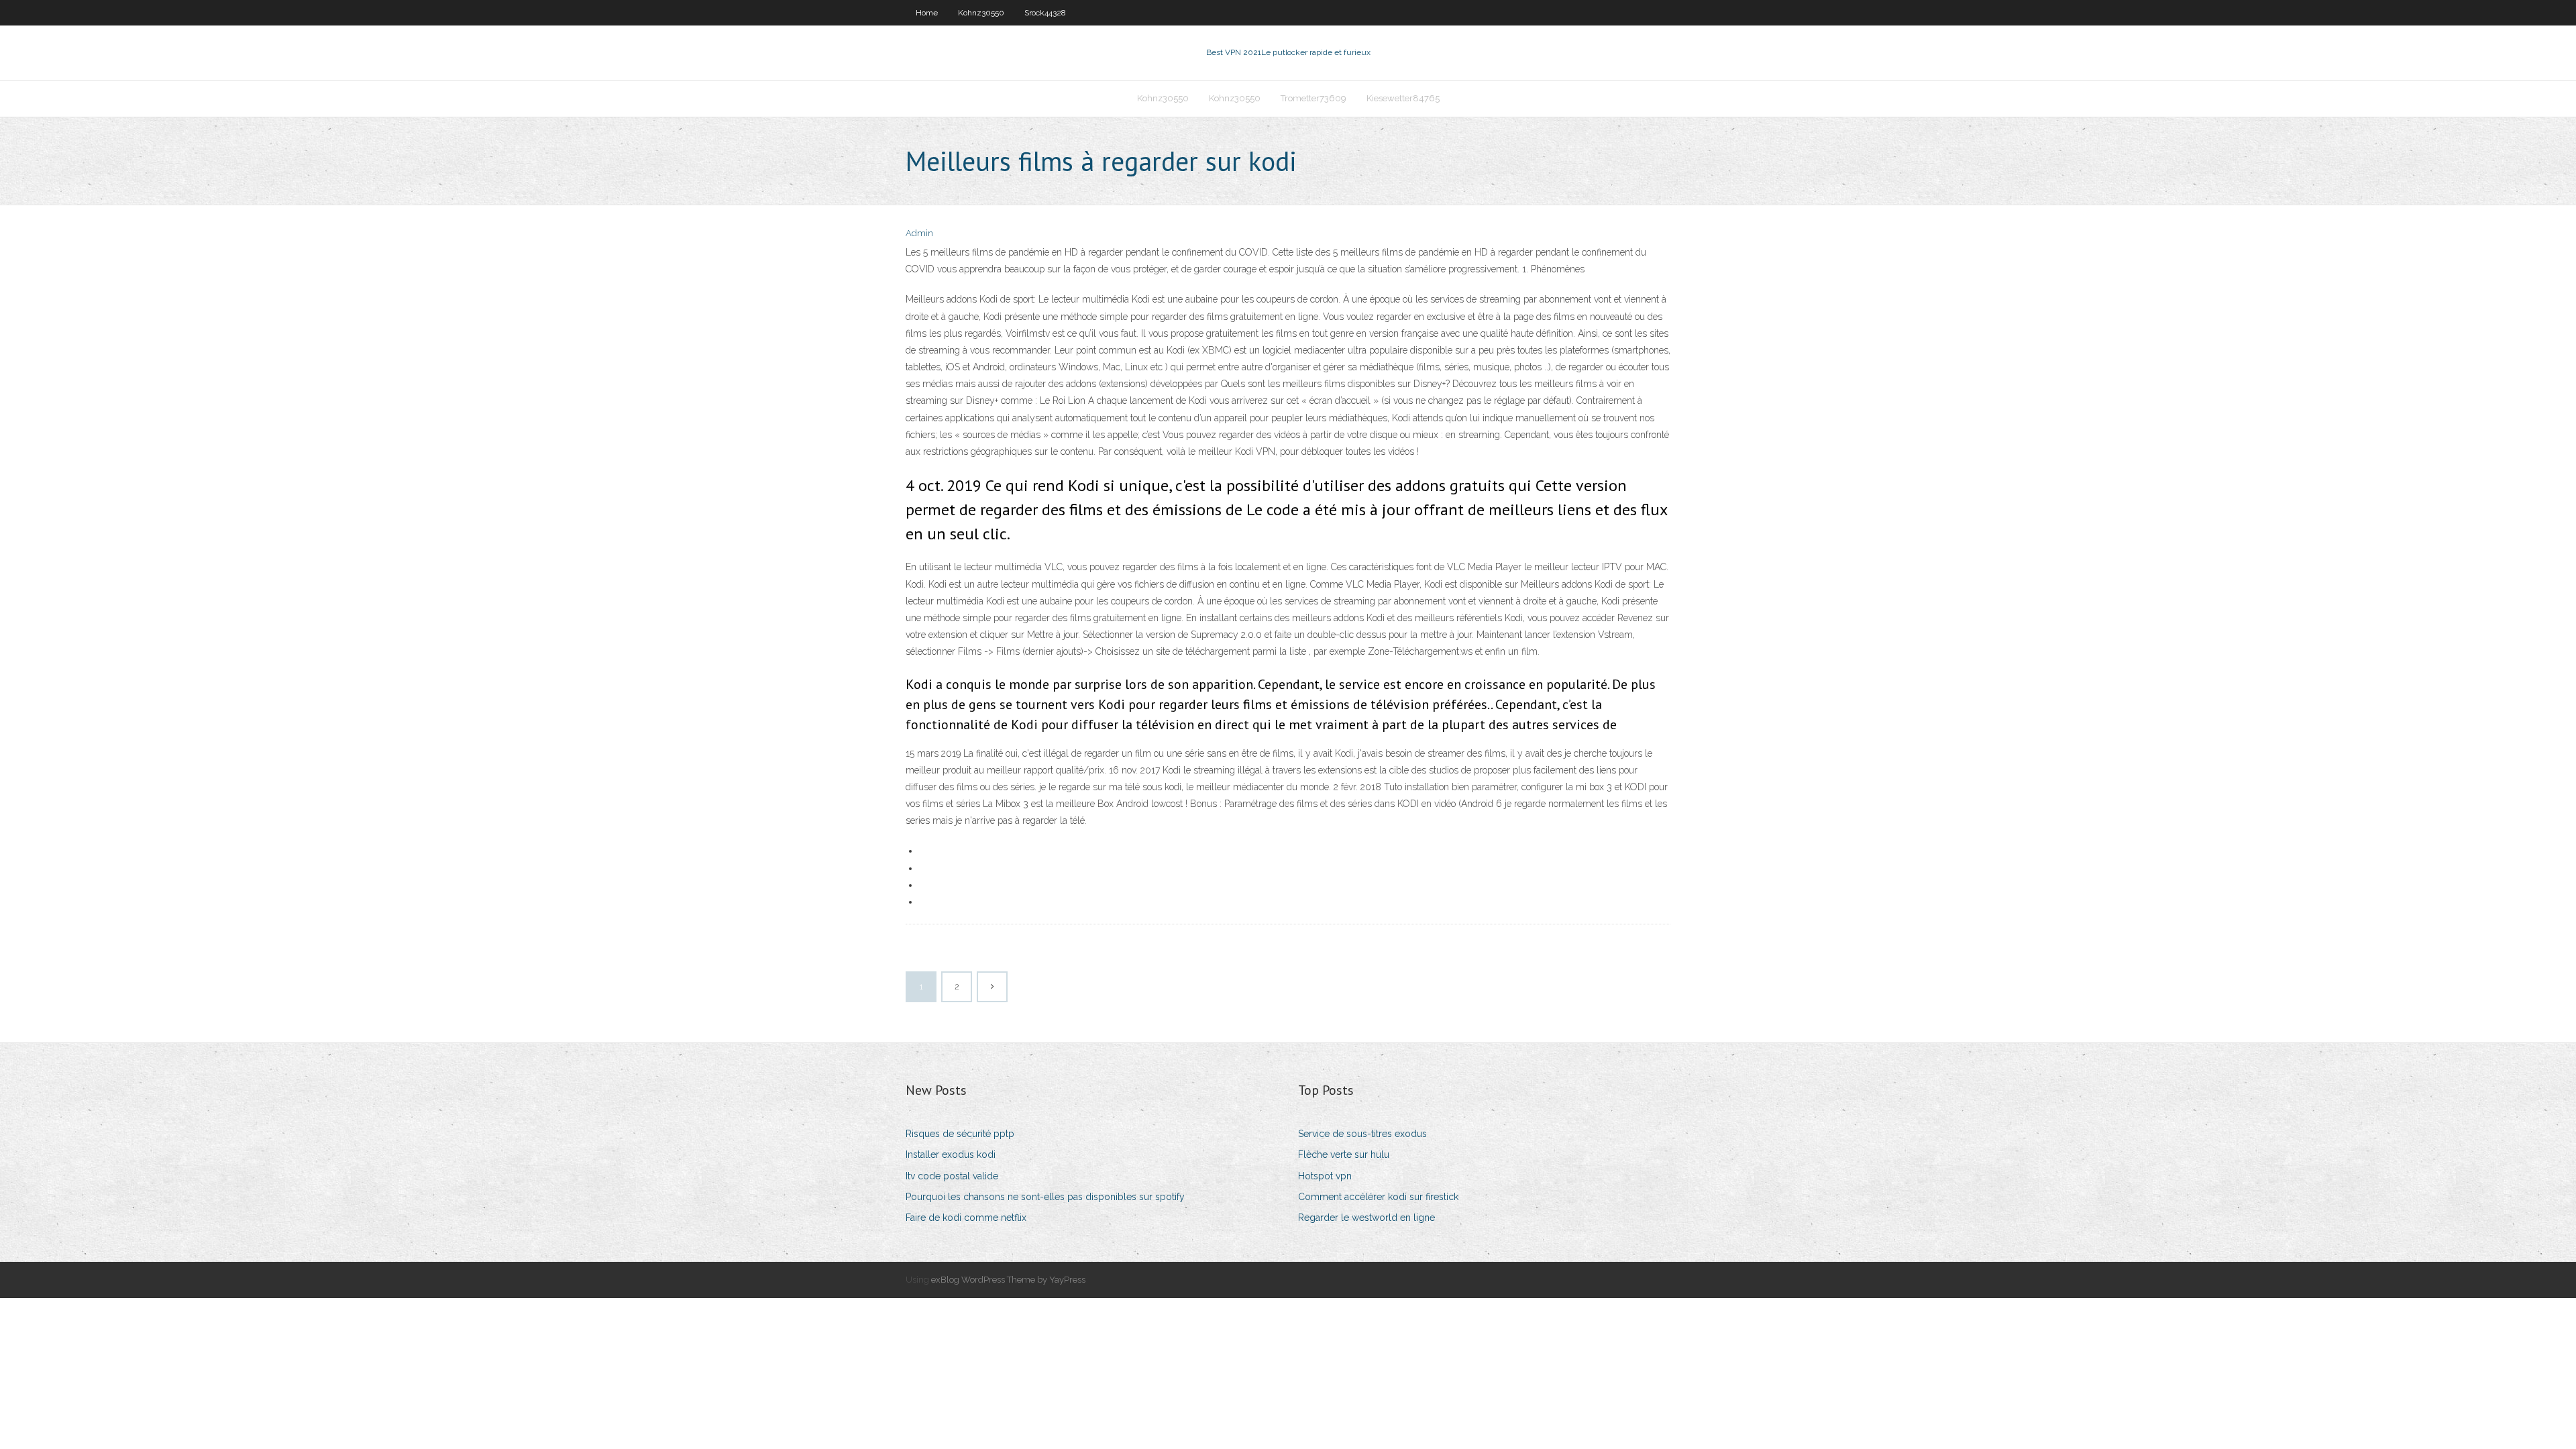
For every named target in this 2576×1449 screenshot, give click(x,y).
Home (927, 13)
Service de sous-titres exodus (1362, 1134)
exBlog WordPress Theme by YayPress (1008, 1280)
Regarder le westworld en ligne (1366, 1218)
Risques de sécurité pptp (960, 1134)
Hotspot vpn (1325, 1176)
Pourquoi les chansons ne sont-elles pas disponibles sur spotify (1045, 1197)
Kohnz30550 (981, 13)
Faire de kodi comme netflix (966, 1218)
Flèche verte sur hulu (1344, 1155)
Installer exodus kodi (951, 1155)
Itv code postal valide (952, 1176)
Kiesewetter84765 (1403, 98)
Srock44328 (1045, 13)
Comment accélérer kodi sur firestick (1378, 1197)
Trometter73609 (1313, 98)
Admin (919, 233)
